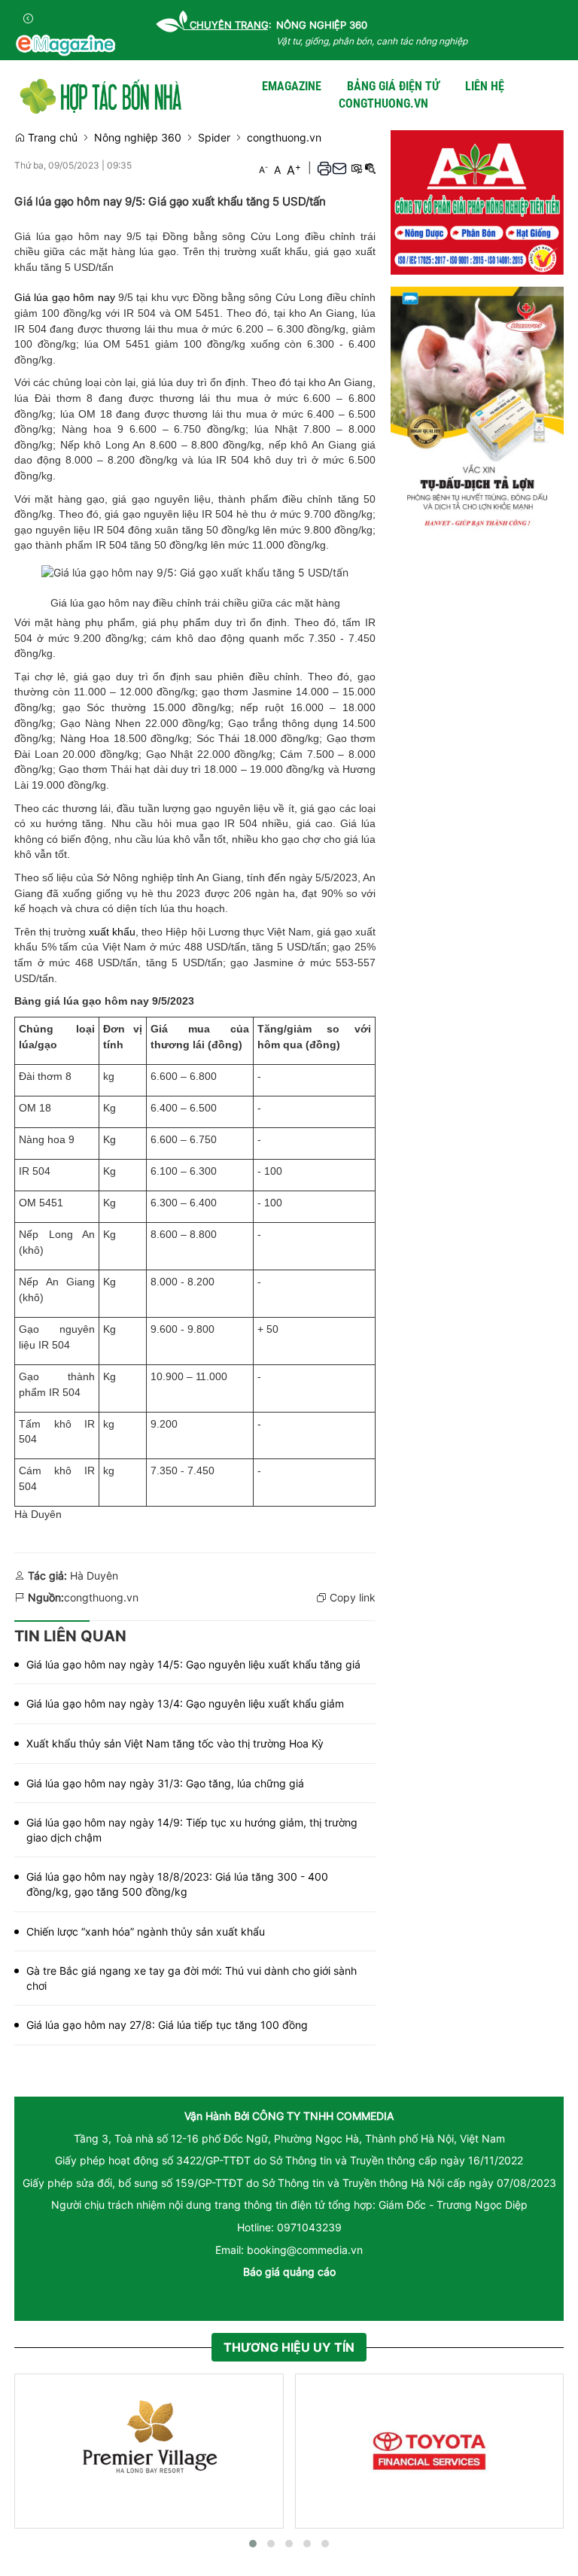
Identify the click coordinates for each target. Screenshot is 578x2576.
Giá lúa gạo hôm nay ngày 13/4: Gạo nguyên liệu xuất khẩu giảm (185, 1703)
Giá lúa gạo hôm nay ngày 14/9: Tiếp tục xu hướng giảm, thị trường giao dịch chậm (192, 1830)
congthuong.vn (383, 103)
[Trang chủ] (101, 94)
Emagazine (292, 86)
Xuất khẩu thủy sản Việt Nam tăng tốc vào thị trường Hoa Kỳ (175, 1743)
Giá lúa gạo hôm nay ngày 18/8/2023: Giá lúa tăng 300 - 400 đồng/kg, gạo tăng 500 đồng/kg (177, 1884)
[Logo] (65, 45)
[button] (324, 167)
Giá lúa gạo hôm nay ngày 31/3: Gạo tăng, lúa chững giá (165, 1783)
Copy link (351, 1597)
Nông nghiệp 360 (138, 137)
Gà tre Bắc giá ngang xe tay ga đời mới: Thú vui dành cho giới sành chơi (192, 1978)
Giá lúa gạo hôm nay (65, 297)
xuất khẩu (112, 932)
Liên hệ (485, 86)
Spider (214, 137)
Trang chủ (51, 137)
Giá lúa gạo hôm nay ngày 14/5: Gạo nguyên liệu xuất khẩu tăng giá (193, 1664)
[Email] (339, 167)
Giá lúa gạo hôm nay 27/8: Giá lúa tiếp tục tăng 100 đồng (167, 2025)
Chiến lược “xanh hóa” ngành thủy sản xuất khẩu (146, 1931)
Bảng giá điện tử (393, 86)
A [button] (263, 169)
